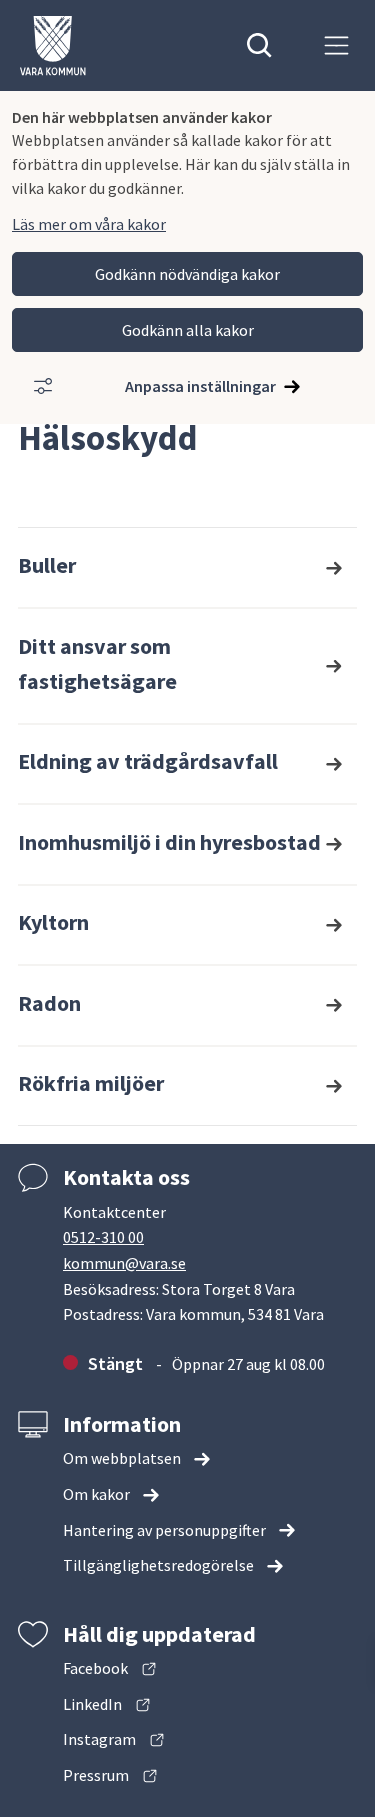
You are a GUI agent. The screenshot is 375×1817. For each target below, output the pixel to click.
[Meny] (336, 45)
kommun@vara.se (124, 1263)
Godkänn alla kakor (188, 330)
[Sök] (259, 45)
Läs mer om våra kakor (89, 224)
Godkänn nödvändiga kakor (187, 274)
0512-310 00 (103, 1237)
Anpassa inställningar (200, 386)
